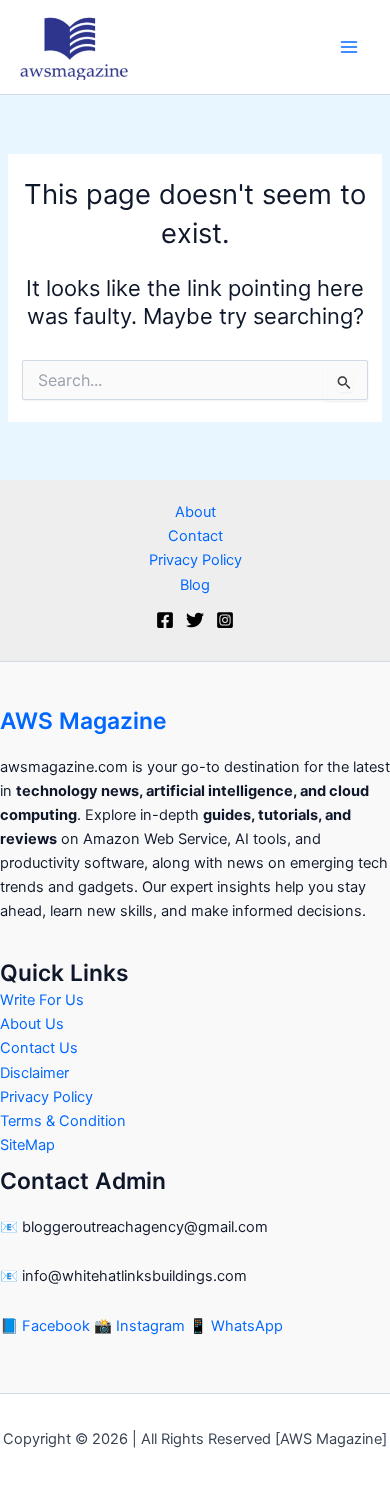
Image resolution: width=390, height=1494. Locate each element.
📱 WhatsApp (236, 1326)
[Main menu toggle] (349, 47)
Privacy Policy (195, 560)
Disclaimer (34, 1073)
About (195, 512)
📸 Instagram (141, 1326)
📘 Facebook (47, 1326)
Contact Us (39, 1048)
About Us (32, 1024)
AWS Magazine (83, 721)
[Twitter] (195, 620)
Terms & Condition (63, 1121)
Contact (195, 536)
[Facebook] (165, 620)
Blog (195, 585)
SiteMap (27, 1145)
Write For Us (42, 1000)
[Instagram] (225, 620)
